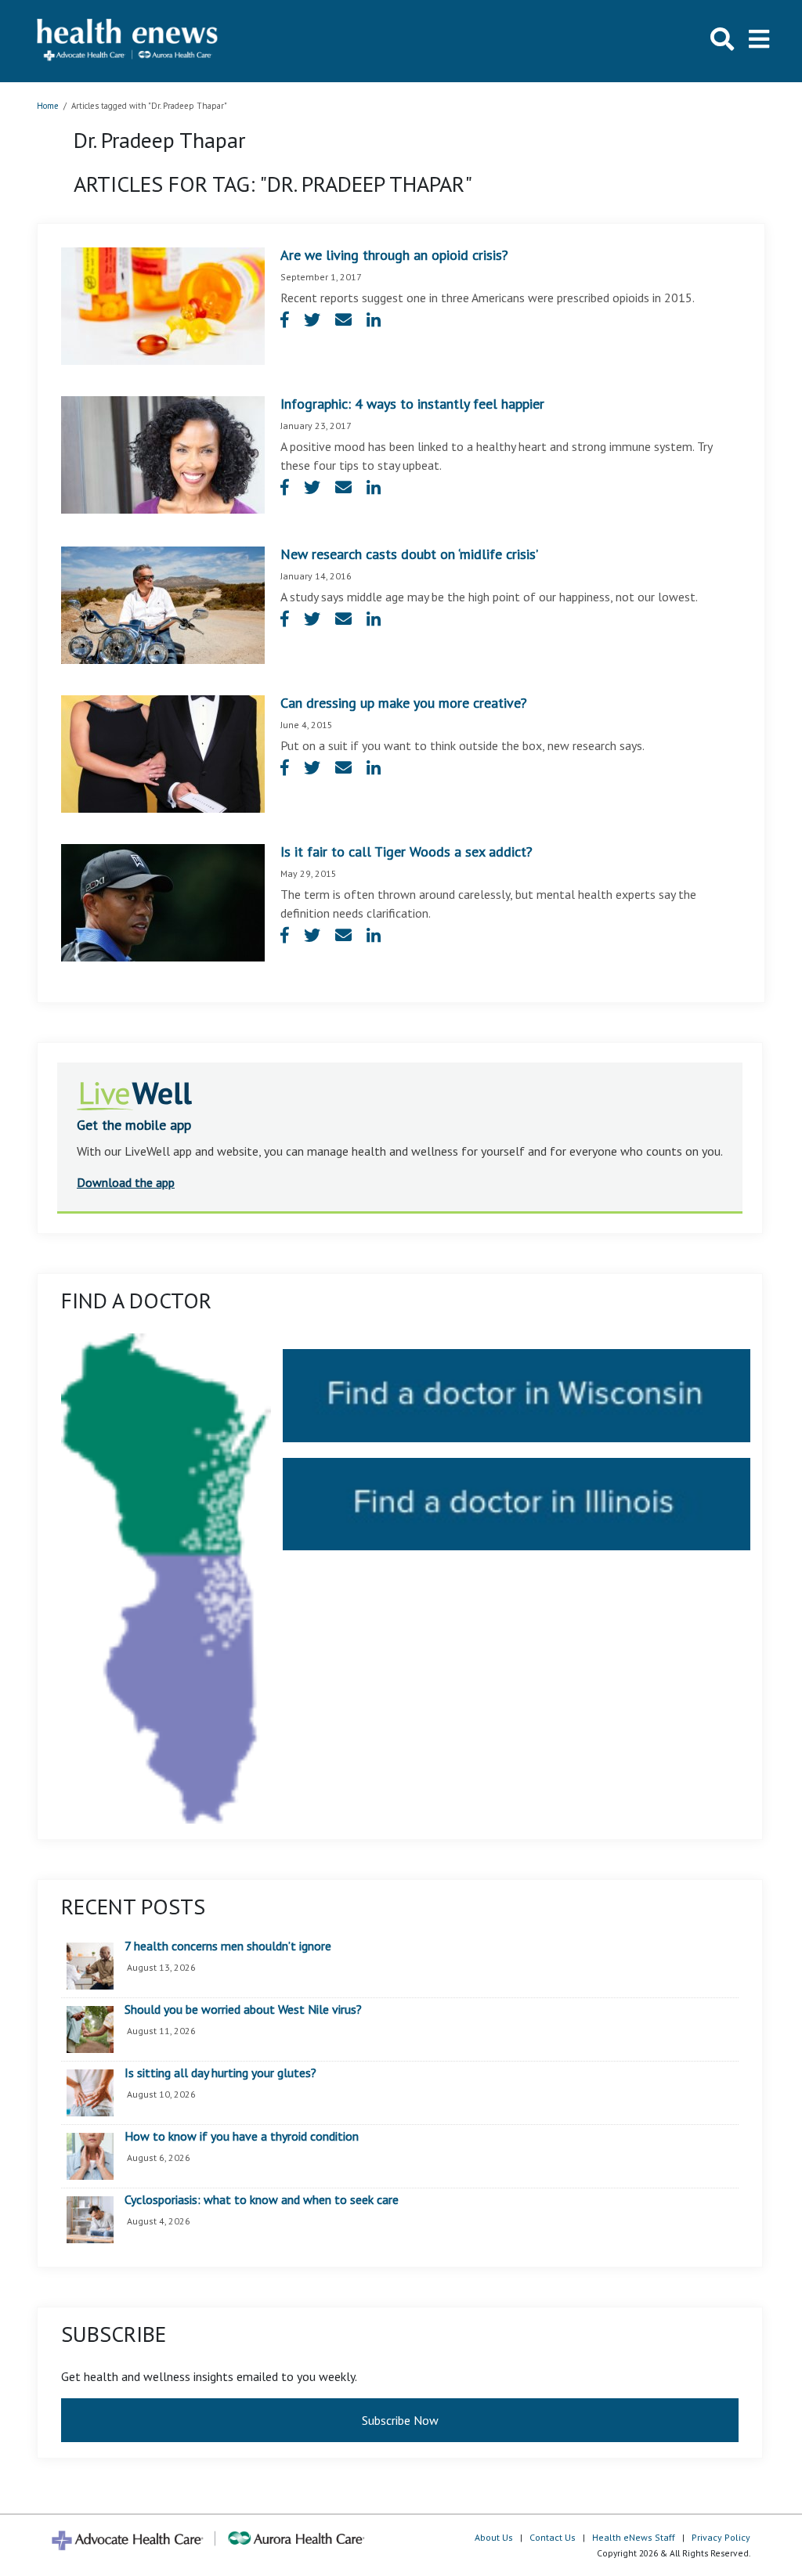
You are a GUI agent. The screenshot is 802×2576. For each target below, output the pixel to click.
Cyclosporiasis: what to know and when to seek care (262, 2200)
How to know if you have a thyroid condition (242, 2137)
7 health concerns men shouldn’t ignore (228, 1946)
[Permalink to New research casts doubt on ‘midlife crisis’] (163, 604)
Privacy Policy (721, 2537)
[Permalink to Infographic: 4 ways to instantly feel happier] (163, 453)
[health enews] (128, 41)
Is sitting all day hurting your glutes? (220, 2073)
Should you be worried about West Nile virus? (243, 2010)
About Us (494, 2537)
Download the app (126, 1182)
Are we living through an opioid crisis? (394, 255)
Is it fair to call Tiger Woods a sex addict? (406, 851)
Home (48, 106)
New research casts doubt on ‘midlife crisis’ (409, 554)
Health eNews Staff (634, 2537)
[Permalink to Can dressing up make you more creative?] (163, 752)
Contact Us (553, 2537)
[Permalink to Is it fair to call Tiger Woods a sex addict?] (163, 901)
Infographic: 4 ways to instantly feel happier (412, 404)
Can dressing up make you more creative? (404, 703)
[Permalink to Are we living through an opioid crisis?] (163, 305)
